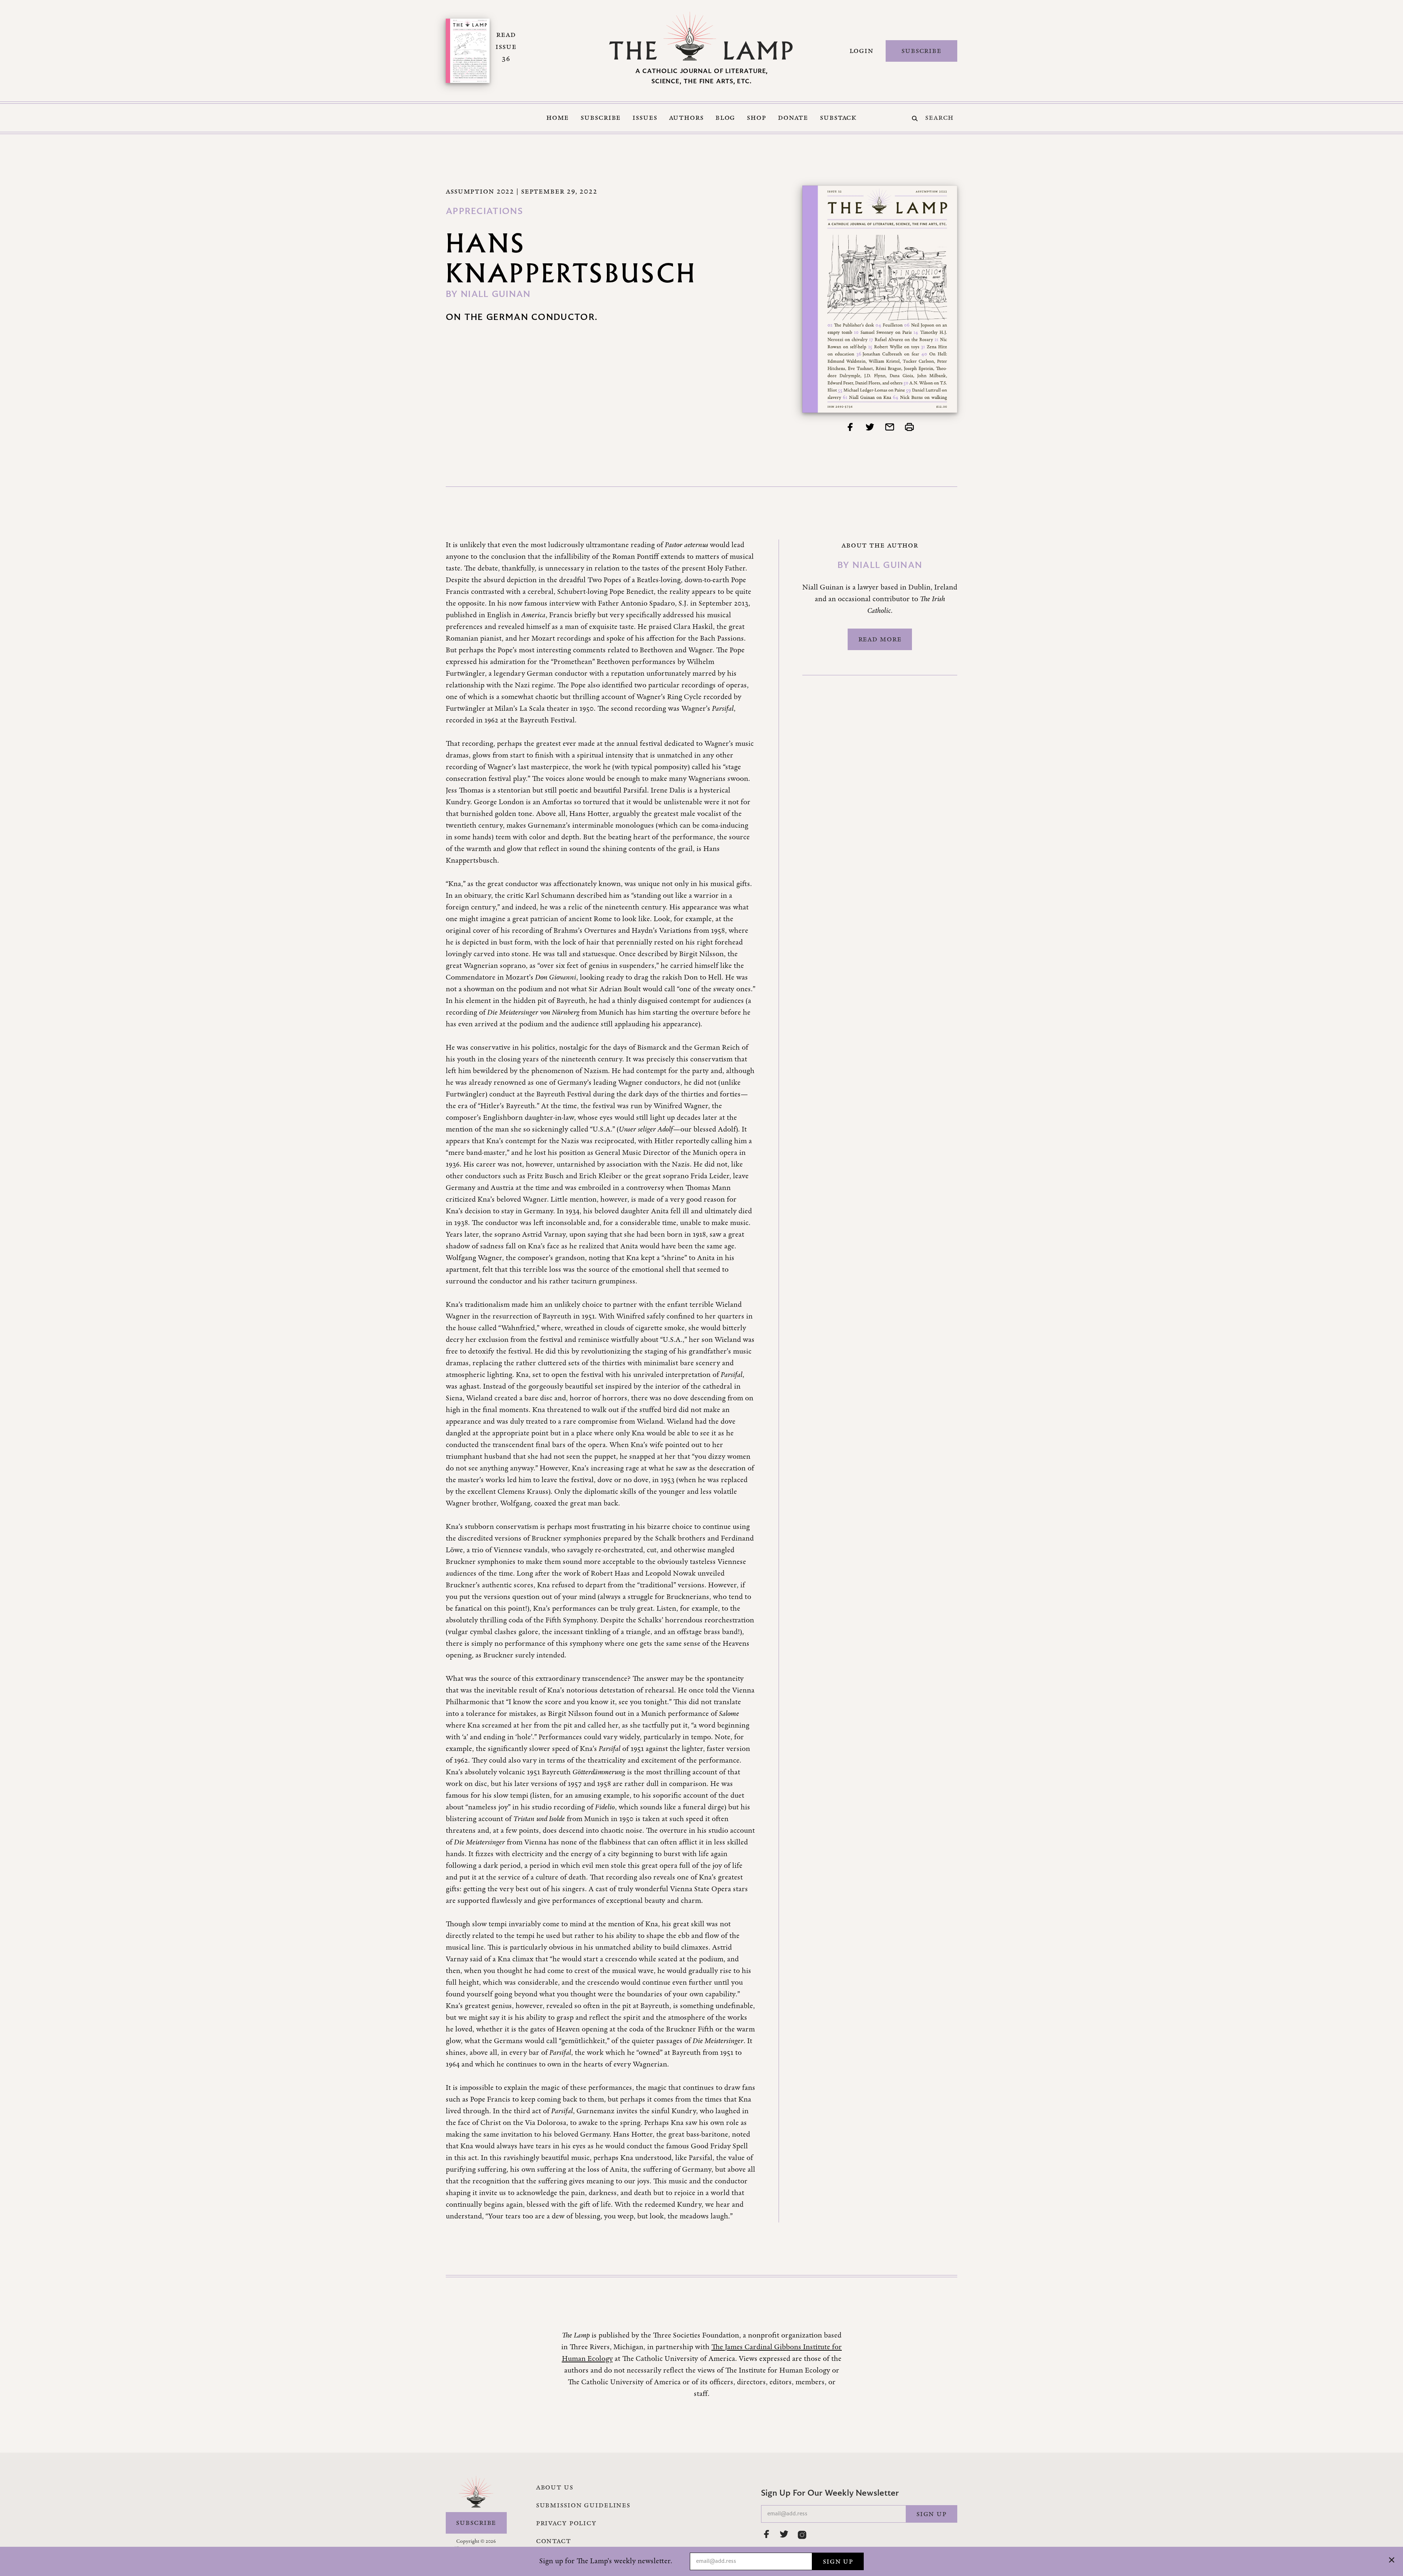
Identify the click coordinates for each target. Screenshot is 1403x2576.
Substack (838, 118)
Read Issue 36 (506, 47)
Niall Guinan (496, 295)
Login (862, 51)
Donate (793, 118)
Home (558, 118)
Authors (686, 118)
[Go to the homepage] (701, 36)
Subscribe (921, 51)
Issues (645, 118)
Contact (554, 2541)
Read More (880, 639)
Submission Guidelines (583, 2505)
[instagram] (802, 2535)
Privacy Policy (566, 2523)
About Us (555, 2487)
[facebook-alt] (767, 2534)
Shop (756, 118)
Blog (725, 118)
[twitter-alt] (784, 2534)
